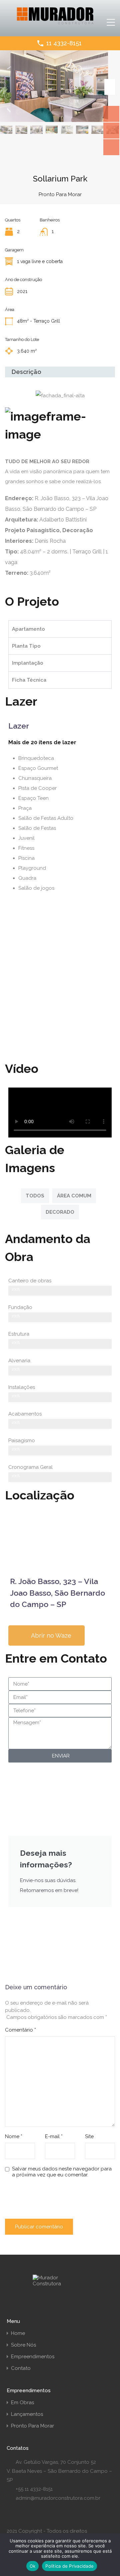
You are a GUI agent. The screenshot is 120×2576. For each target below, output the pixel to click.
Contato (21, 2368)
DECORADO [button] (60, 1212)
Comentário (20, 2030)
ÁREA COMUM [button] (74, 1196)
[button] (60, 911)
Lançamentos (27, 2414)
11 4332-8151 (64, 43)
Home (18, 2333)
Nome (14, 2136)
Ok (33, 2566)
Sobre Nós (23, 2345)
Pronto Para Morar (32, 2426)
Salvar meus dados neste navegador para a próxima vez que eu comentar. (62, 2172)
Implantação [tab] (28, 663)
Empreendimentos (33, 2357)
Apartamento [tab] (28, 629)
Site (89, 2136)
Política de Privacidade (69, 2566)
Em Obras (22, 2403)
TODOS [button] (35, 1196)
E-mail (54, 2136)
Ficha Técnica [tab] (29, 680)
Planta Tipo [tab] (26, 646)
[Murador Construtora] (55, 22)
